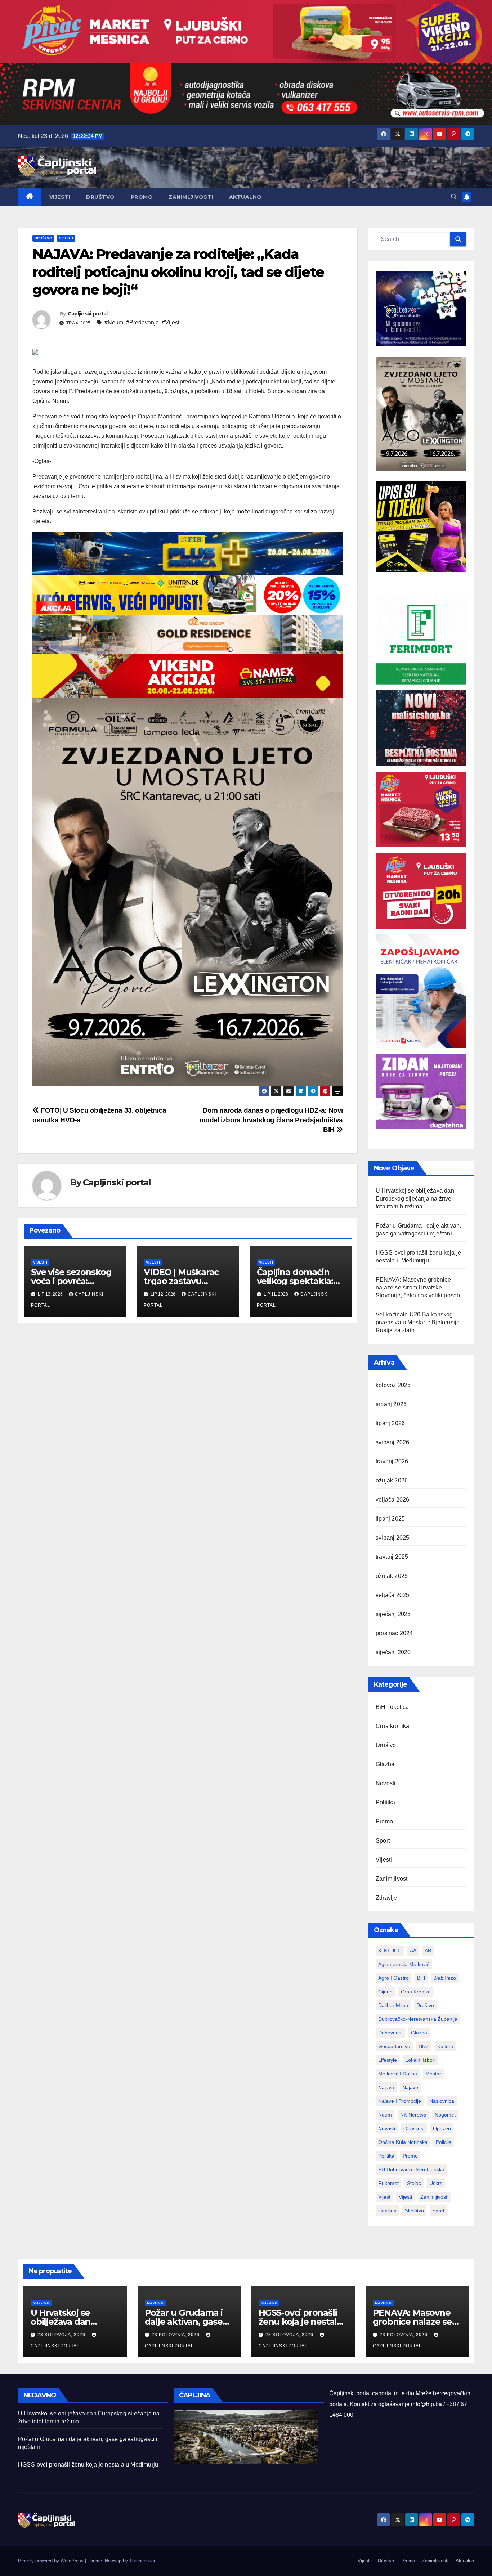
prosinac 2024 (394, 1633)
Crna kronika (392, 1726)
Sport (383, 1841)
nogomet (445, 2115)
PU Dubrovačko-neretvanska (411, 2169)
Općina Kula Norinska (403, 2142)
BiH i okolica (392, 1707)
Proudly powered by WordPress (52, 2561)
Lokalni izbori (420, 2060)
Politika (386, 1802)
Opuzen (442, 2128)
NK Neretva (413, 2115)
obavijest (414, 2128)
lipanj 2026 (390, 1423)
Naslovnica (442, 2101)
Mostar (433, 2074)
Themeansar (142, 2561)
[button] (454, 197)
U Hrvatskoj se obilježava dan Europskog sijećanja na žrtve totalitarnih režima (415, 1199)
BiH (421, 1978)
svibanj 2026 (392, 1442)
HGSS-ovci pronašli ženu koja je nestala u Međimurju (300, 2322)
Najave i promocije (400, 2101)
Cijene (385, 1992)
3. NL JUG (390, 1951)
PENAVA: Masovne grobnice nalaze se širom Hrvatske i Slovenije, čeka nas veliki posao (418, 1287)
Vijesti (60, 197)
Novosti (386, 1783)
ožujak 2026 (392, 1480)
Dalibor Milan (393, 2005)
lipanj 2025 (390, 1519)
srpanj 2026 (391, 1404)
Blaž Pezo (445, 1978)
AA (413, 1951)
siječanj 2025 (393, 1614)
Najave (410, 2087)
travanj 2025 (392, 1557)
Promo (142, 197)
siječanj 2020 (393, 1652)
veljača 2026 (392, 1500)
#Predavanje (142, 322)
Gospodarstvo (394, 2046)
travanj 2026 (392, 1461)
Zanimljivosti (191, 197)
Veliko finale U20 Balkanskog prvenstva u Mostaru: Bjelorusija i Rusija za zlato (419, 1322)
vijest (384, 2197)
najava (386, 2087)
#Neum (114, 322)
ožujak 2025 (392, 1576)
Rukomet (388, 2183)
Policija (444, 2142)
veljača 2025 (392, 1595)
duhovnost (390, 2033)
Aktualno (245, 197)
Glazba (385, 1764)
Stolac (414, 2183)
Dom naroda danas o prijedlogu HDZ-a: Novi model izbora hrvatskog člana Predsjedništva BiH (271, 1120)
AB (428, 1951)
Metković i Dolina (398, 2074)
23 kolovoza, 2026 (62, 2335)
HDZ (424, 2046)
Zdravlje (386, 1898)
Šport (438, 2211)
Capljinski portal (88, 314)
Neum (385, 2115)
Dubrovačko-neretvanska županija (418, 2019)
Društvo (100, 197)
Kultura (445, 2046)
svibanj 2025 (392, 1538)
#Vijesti (171, 322)
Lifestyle (388, 2060)
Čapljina (387, 2211)
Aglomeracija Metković (404, 1964)
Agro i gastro (393, 1978)
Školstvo (414, 2211)
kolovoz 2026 (393, 1385)
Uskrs (436, 2183)
